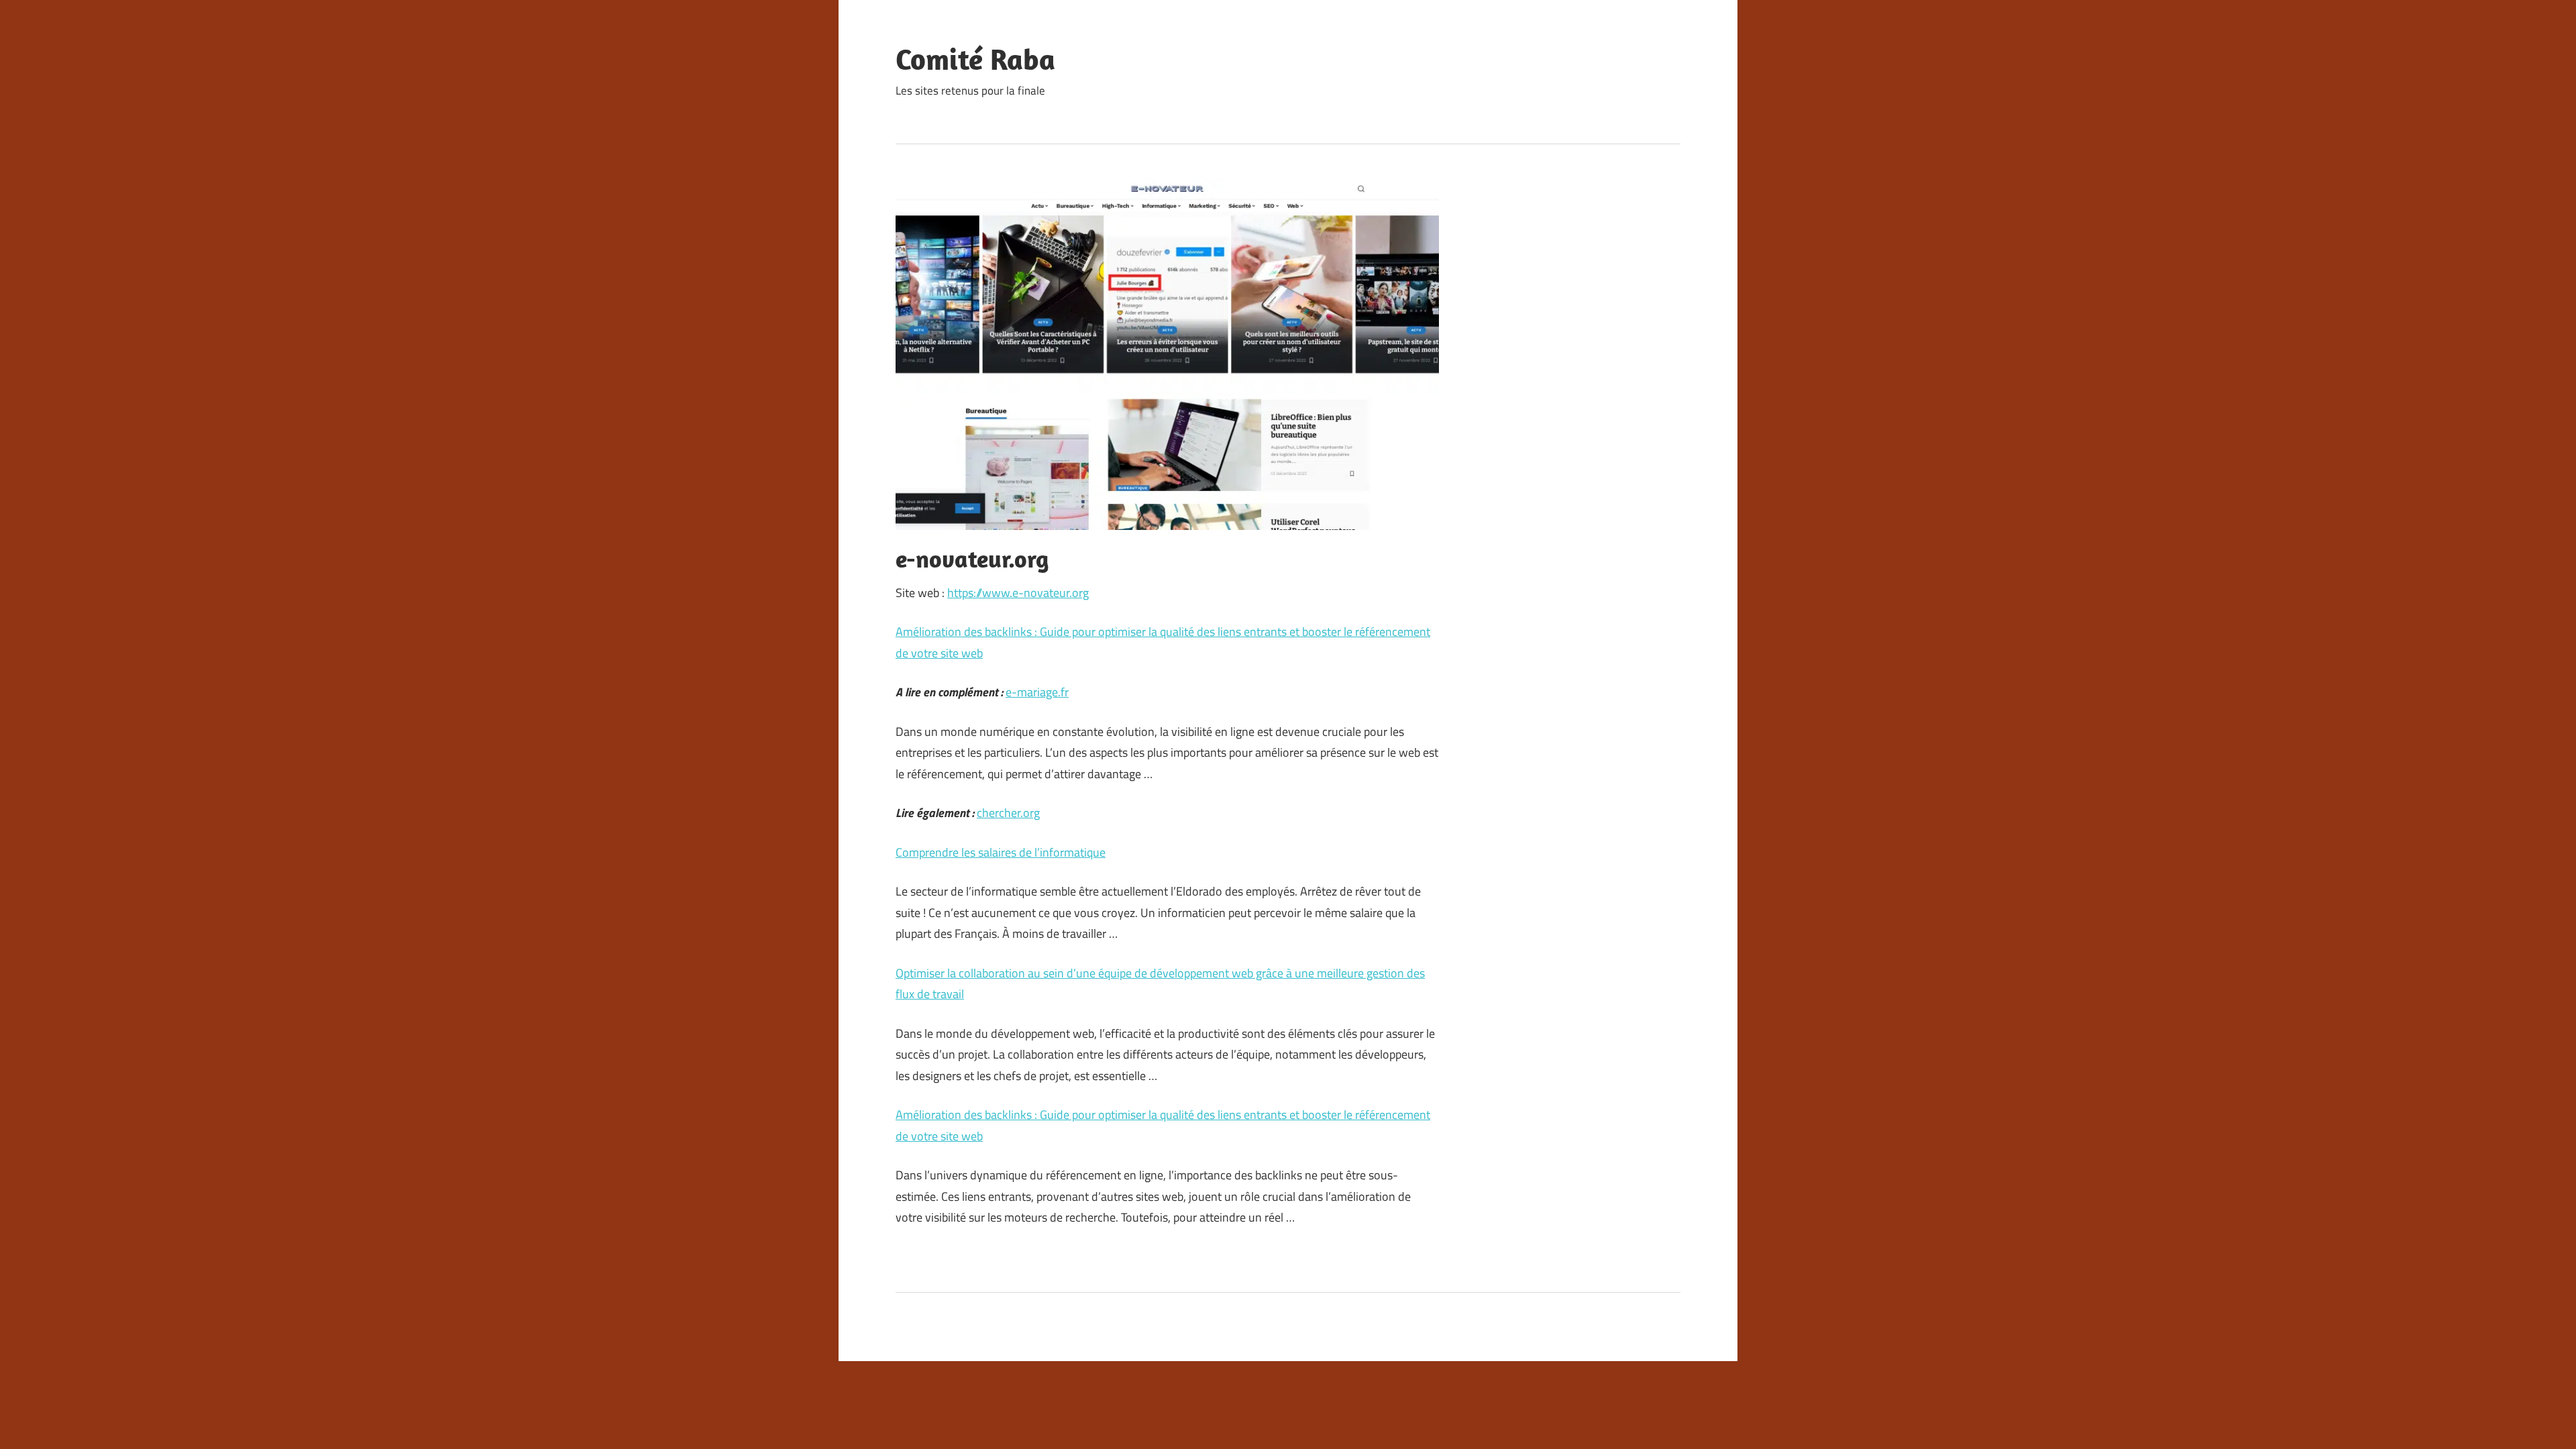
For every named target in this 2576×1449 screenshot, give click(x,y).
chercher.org (1008, 813)
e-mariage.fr (1037, 692)
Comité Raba (975, 59)
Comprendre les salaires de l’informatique (1001, 852)
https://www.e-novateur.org (1018, 593)
